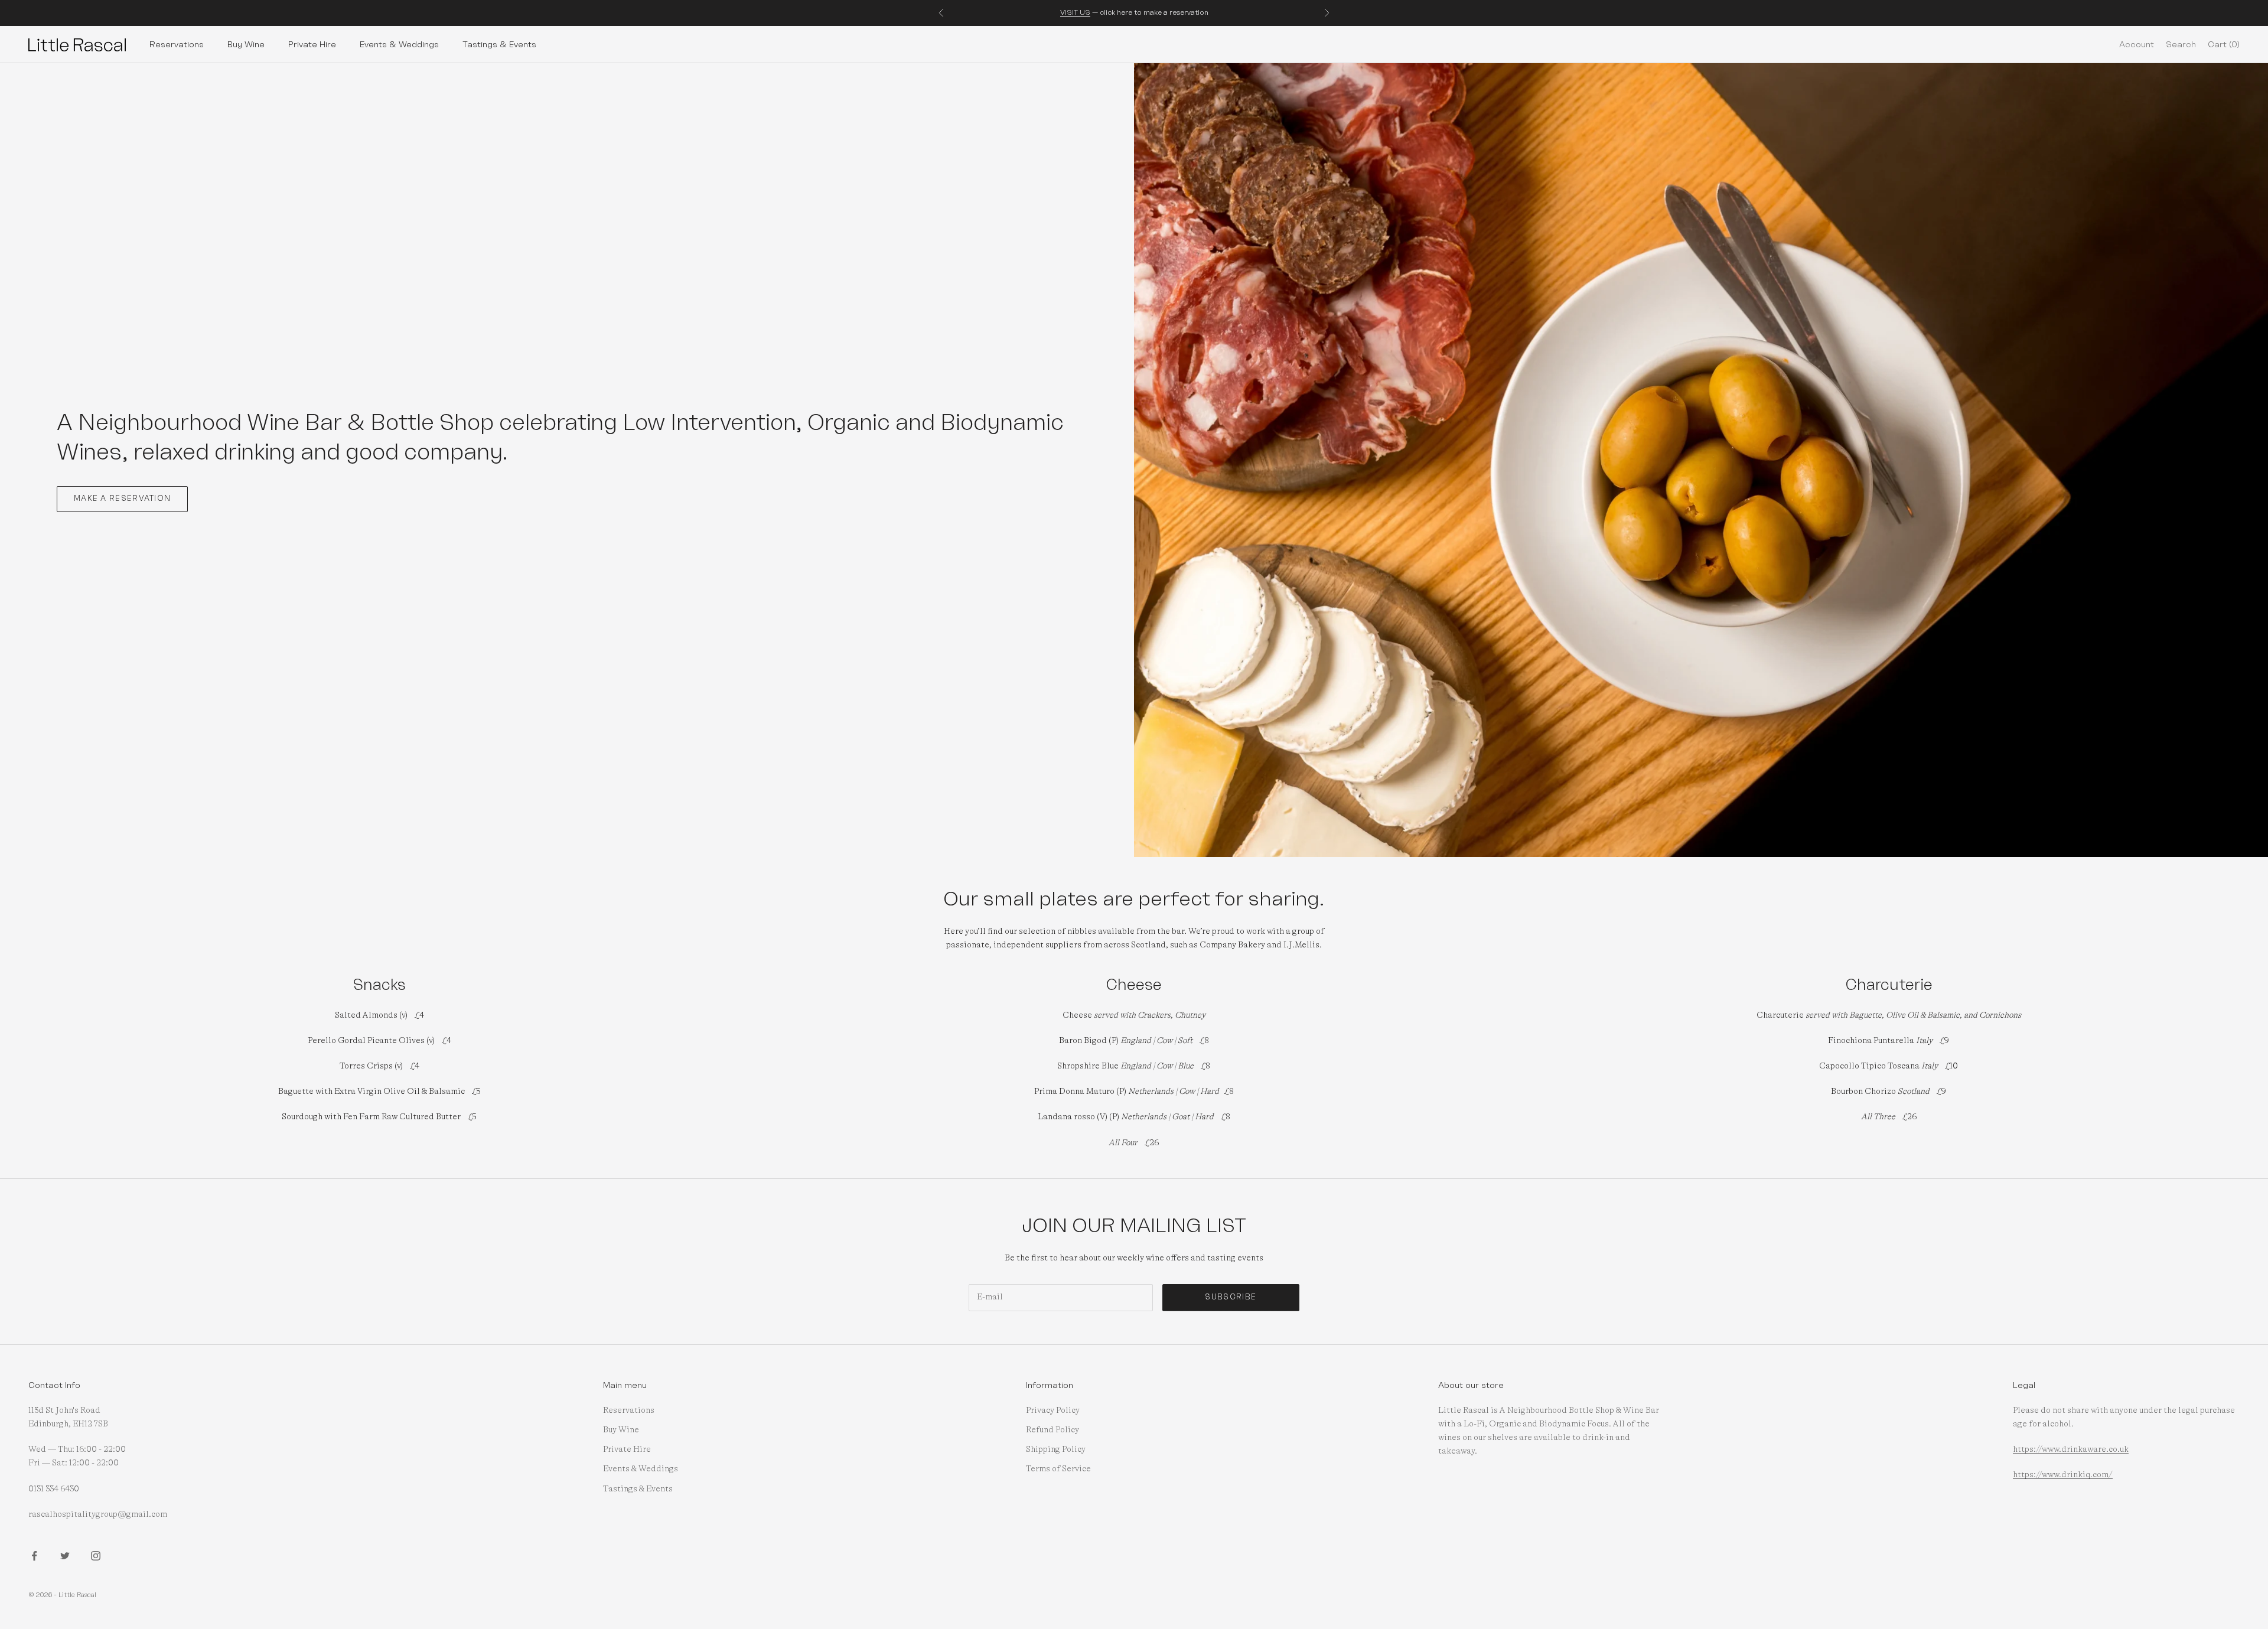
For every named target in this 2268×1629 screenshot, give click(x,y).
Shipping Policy (1056, 1449)
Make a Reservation (122, 499)
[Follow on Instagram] (96, 1556)
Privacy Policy (1053, 1410)
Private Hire (312, 44)
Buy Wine (246, 44)
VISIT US (1075, 12)
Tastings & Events (499, 44)
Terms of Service (1058, 1469)
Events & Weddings (399, 44)
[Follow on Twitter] (65, 1556)
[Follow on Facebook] (34, 1556)
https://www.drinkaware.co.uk (2071, 1449)
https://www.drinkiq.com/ (2063, 1475)
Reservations (177, 44)
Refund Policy (1052, 1430)
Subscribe (1231, 1297)
